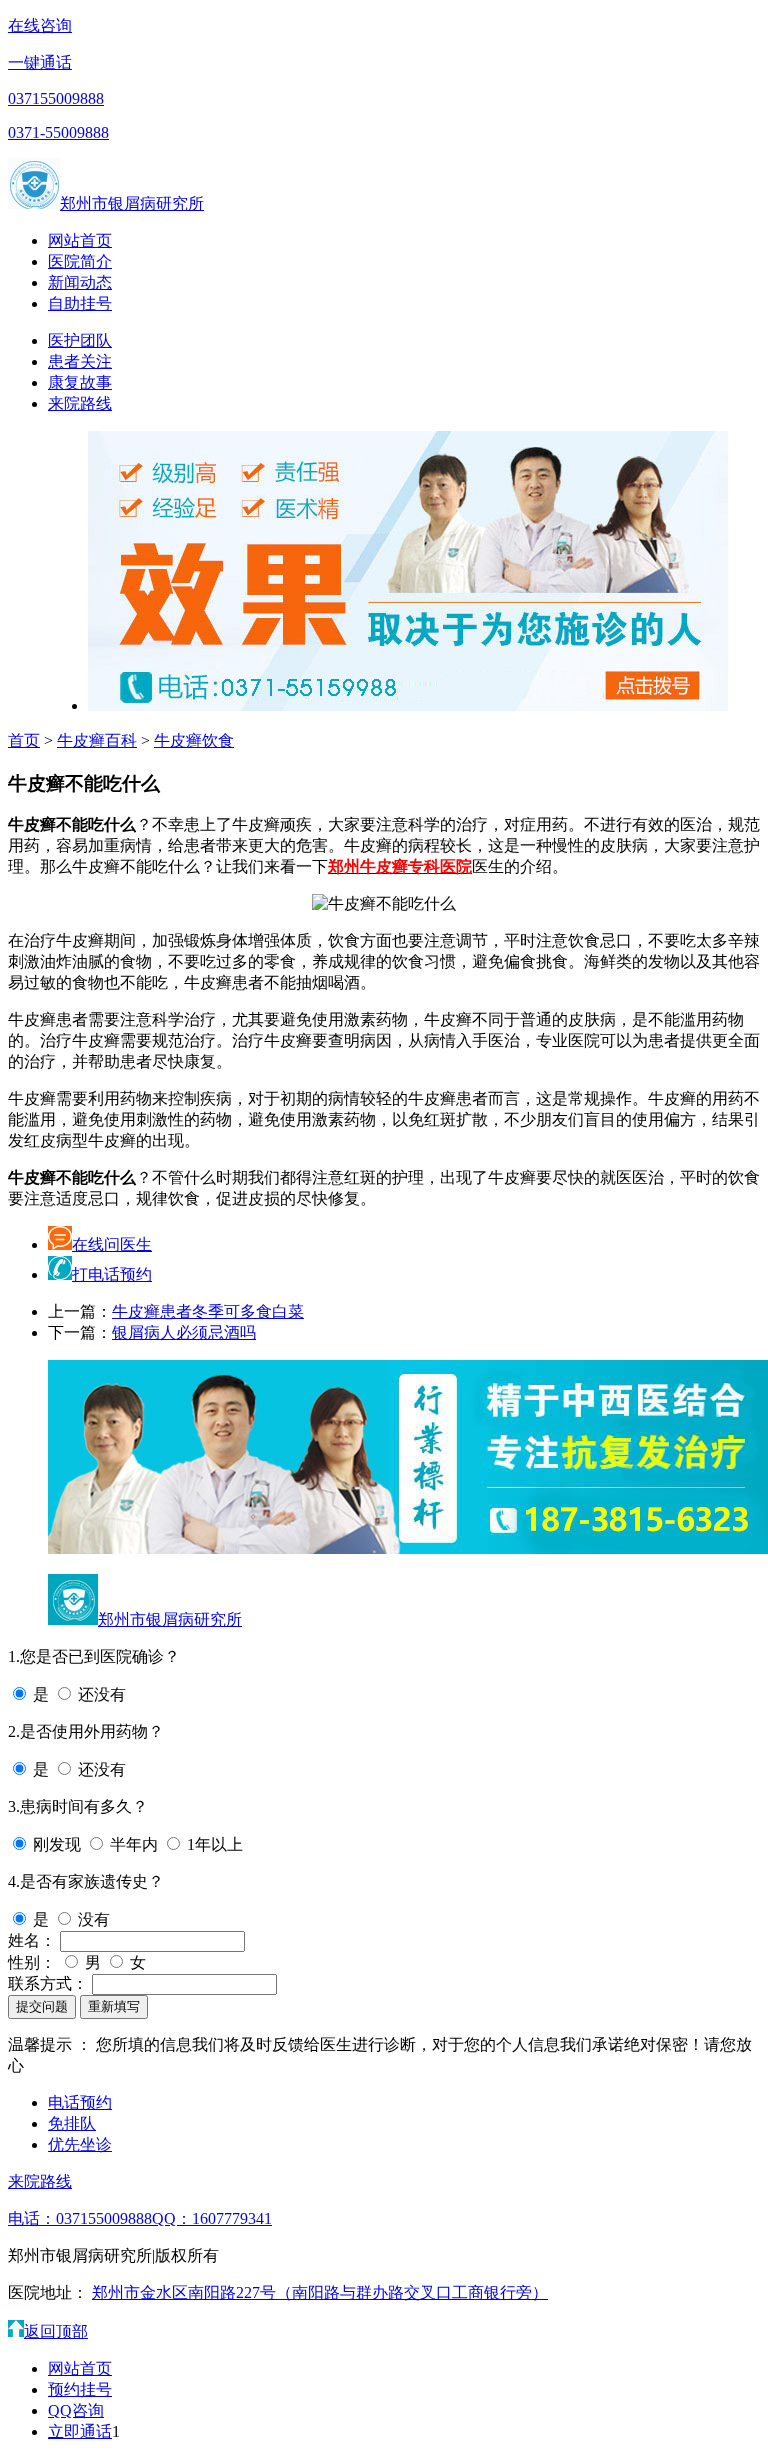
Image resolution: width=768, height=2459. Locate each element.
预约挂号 (80, 2389)
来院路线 (80, 403)
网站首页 (80, 240)
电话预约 (80, 2102)
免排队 (72, 2123)
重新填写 (114, 2006)
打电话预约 (112, 1274)
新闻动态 (80, 282)
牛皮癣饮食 (194, 740)
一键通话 (40, 62)
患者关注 (80, 361)
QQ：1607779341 (212, 2218)
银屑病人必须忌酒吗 (184, 1332)
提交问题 (42, 2006)
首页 (24, 740)
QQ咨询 (76, 2410)
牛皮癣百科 (97, 740)
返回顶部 (56, 2331)
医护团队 (80, 340)
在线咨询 (40, 25)
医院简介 (80, 261)
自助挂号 (80, 303)
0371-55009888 (58, 132)
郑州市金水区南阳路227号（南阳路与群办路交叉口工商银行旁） (320, 2292)
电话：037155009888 (80, 2218)
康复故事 (80, 382)
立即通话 (80, 2431)
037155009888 (56, 98)
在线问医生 (112, 1244)
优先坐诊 (80, 2144)
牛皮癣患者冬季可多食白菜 (208, 1311)
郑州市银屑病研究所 (132, 203)
